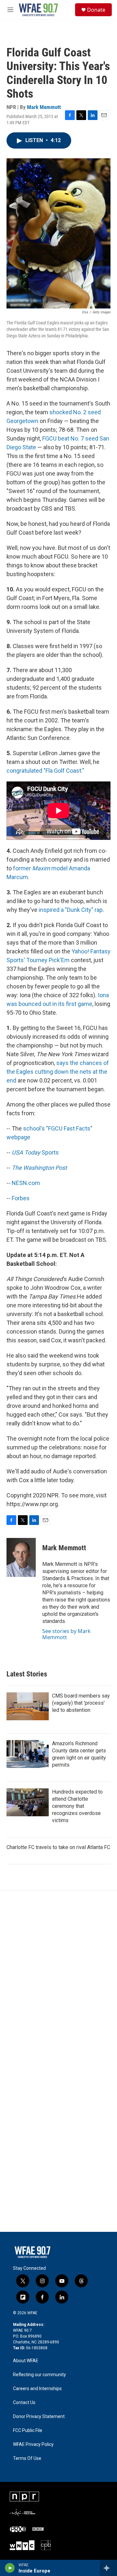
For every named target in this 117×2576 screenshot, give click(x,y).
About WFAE (26, 2361)
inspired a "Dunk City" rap (71, 910)
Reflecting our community (39, 2375)
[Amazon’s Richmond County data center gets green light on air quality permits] (28, 1754)
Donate (96, 10)
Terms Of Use (27, 2458)
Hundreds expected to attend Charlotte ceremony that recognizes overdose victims (77, 1806)
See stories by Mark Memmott (66, 1634)
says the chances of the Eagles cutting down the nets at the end (58, 1072)
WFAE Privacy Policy (33, 2444)
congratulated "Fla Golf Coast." (45, 771)
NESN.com (26, 1183)
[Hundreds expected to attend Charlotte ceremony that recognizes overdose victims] (28, 1802)
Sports (35, 1152)
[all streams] (108, 2568)
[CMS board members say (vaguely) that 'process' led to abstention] (28, 1706)
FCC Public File (28, 2431)
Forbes (21, 1198)
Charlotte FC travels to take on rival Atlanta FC (58, 1847)
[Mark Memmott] (21, 1557)
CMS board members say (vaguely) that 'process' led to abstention (81, 1703)
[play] (10, 2568)
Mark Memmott (44, 107)
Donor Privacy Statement (39, 2417)
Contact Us (24, 2403)
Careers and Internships (37, 2389)
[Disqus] (58, 1978)
